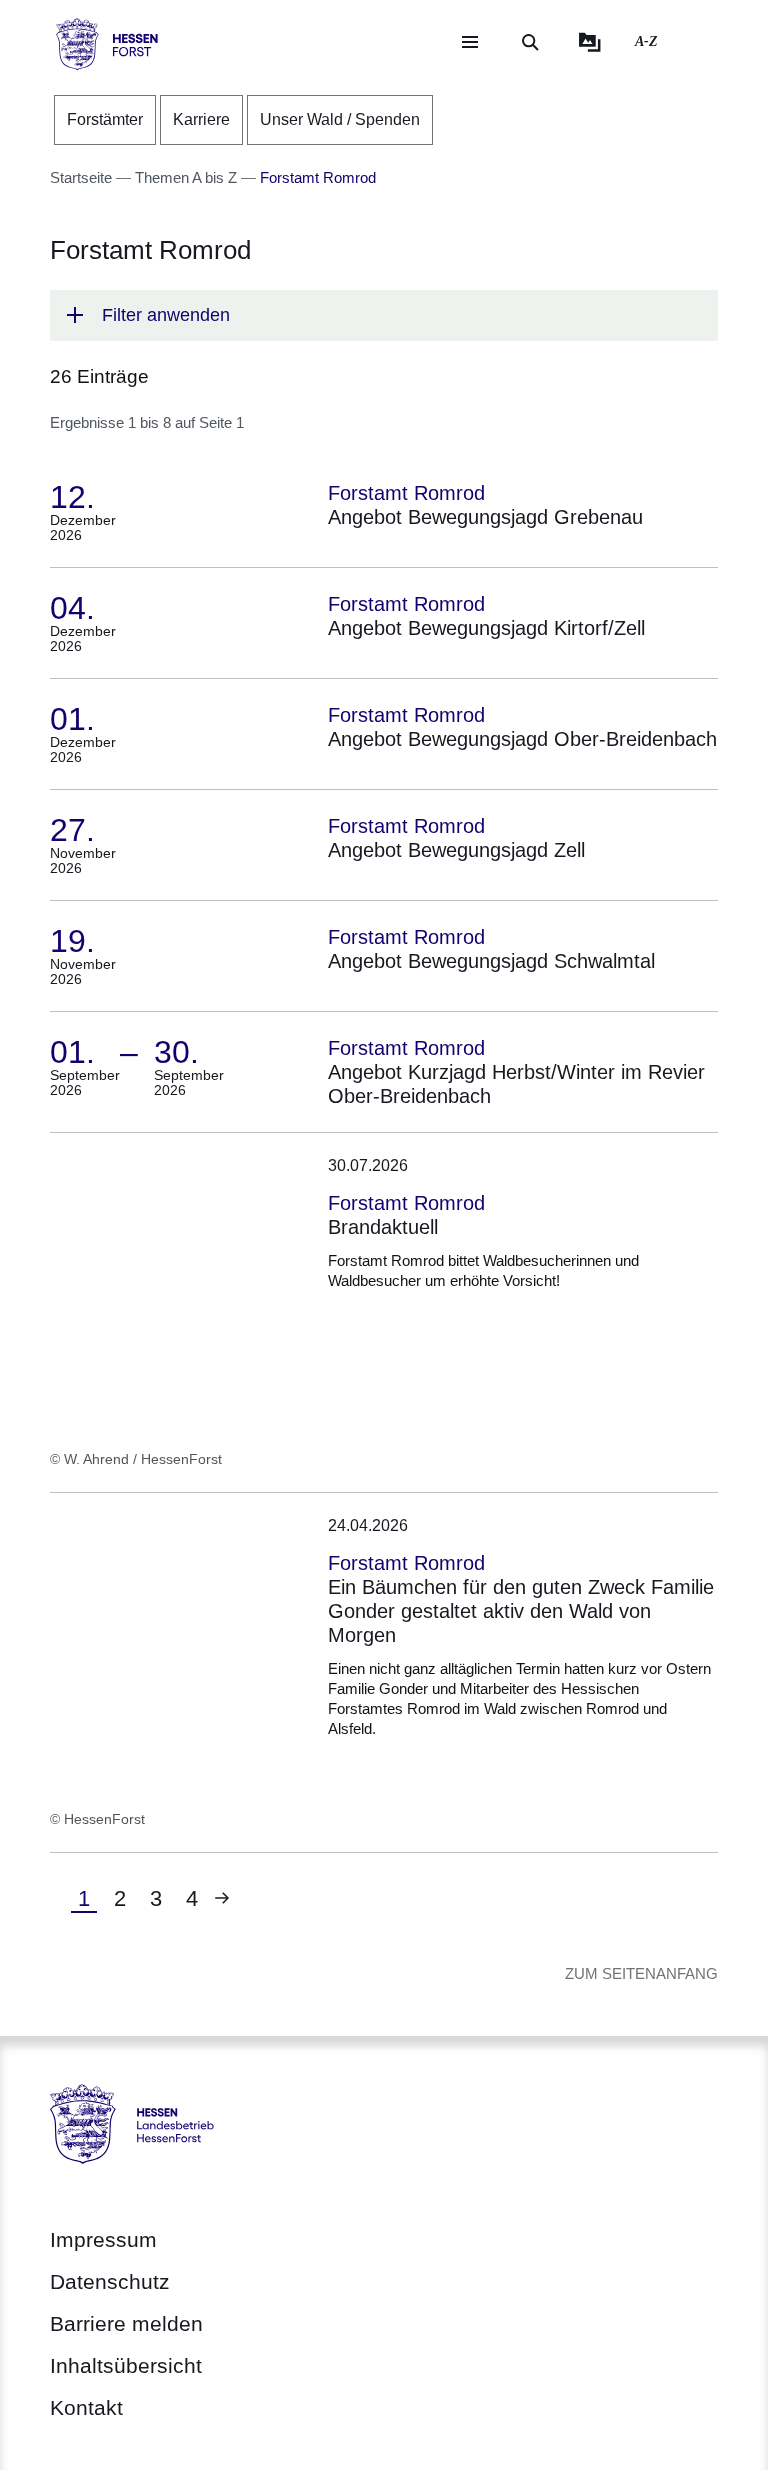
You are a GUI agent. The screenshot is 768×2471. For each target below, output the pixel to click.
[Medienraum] (590, 42)
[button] (384, 315)
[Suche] (530, 42)
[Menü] (470, 42)
